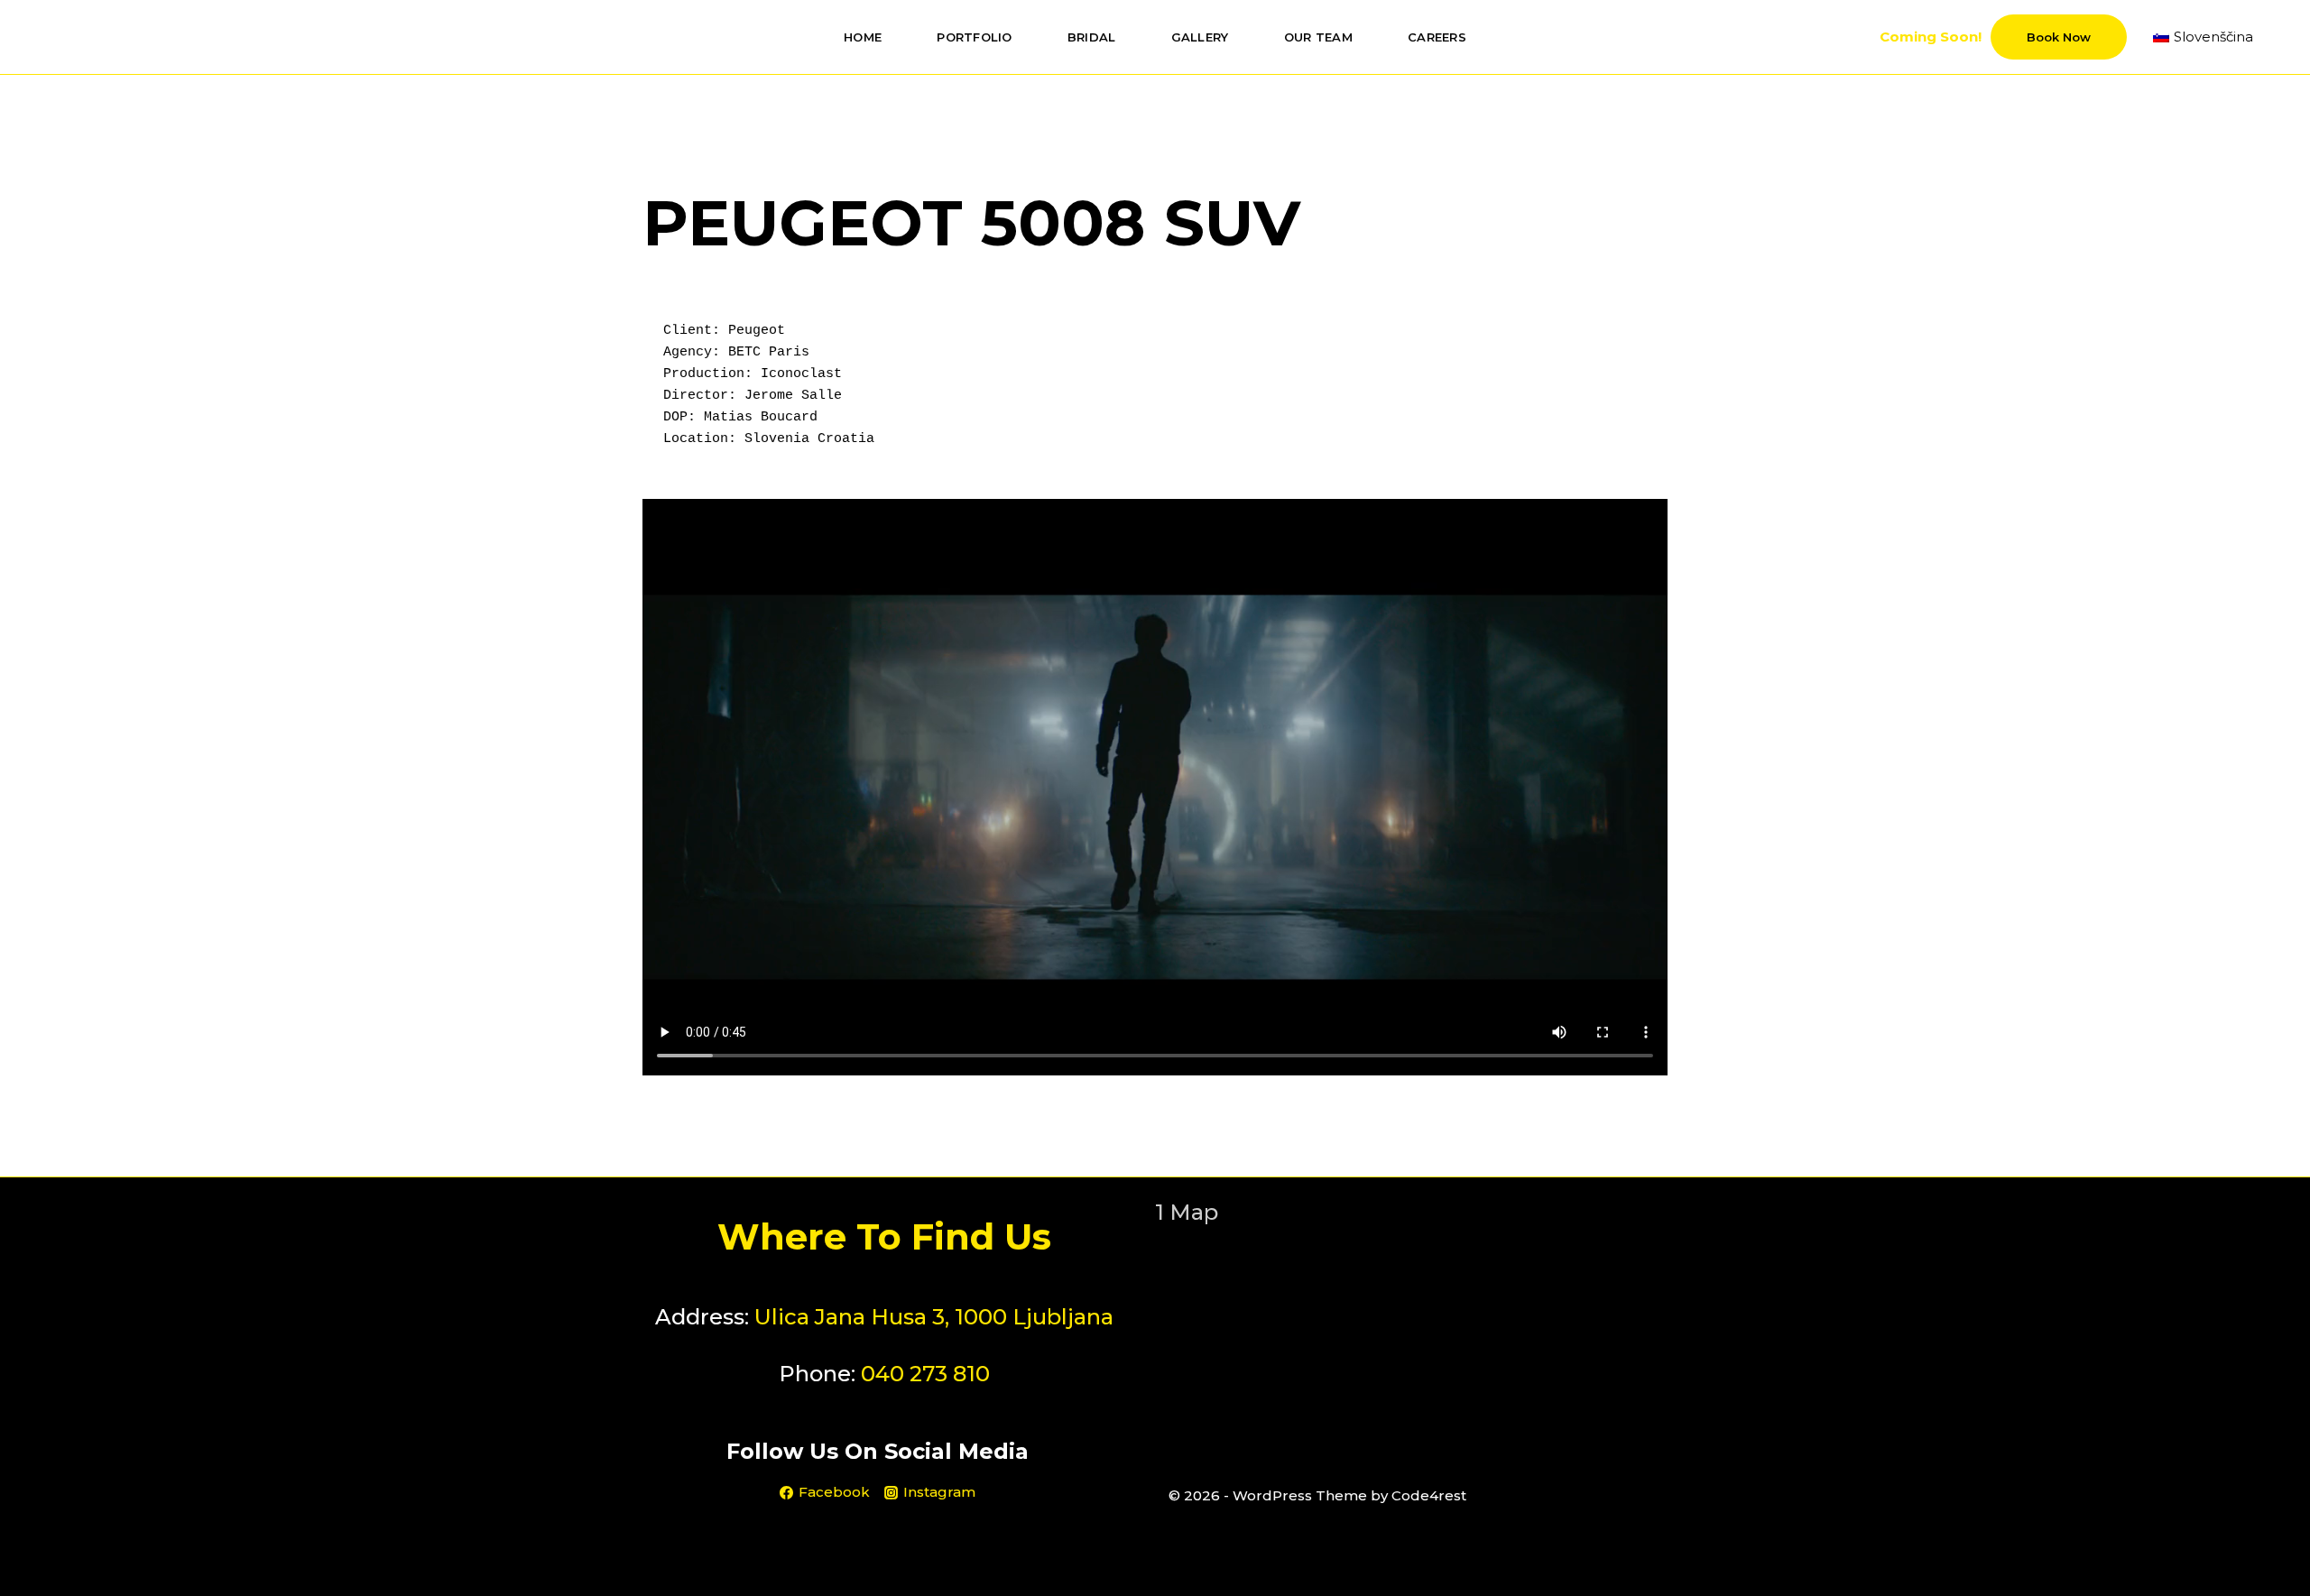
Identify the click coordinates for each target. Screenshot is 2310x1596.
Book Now (2059, 37)
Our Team (1318, 37)
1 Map (1187, 1212)
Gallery (1200, 37)
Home (863, 37)
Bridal (1092, 37)
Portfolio (974, 37)
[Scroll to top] (2268, 1545)
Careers (1437, 37)
